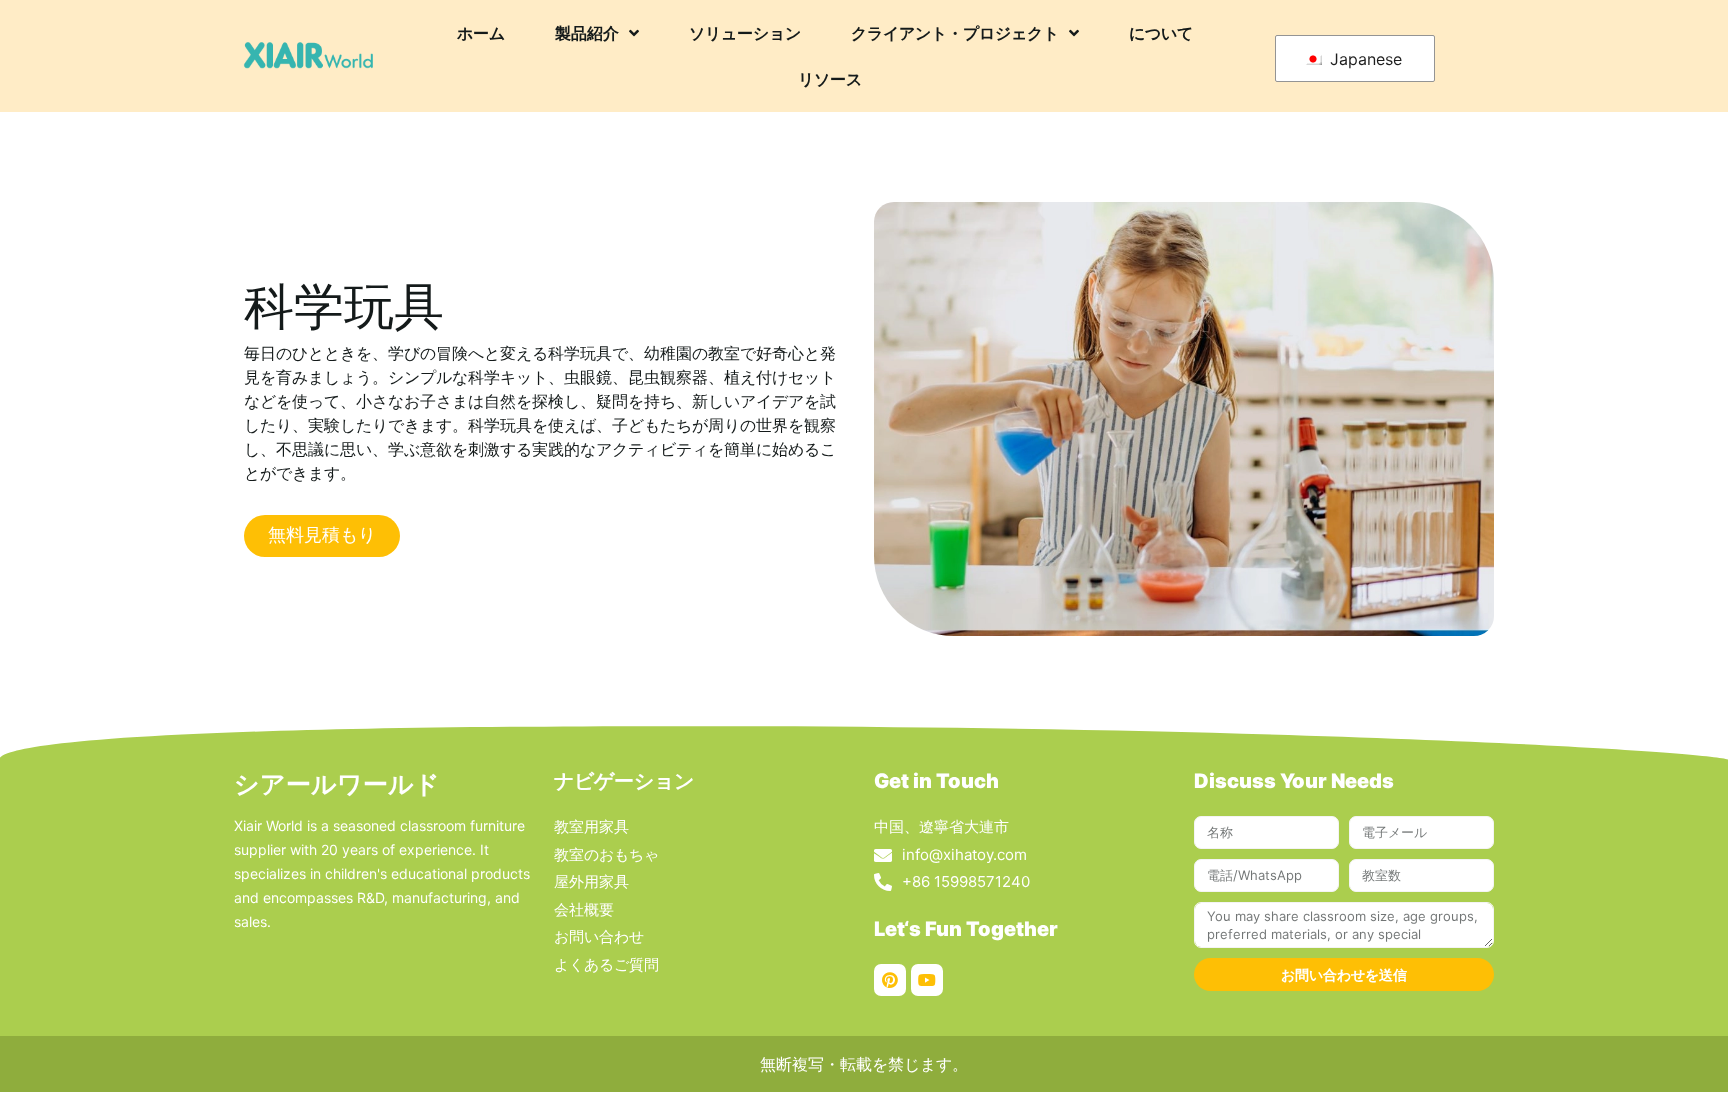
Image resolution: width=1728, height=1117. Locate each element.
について (1161, 33)
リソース (830, 79)
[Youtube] (927, 980)
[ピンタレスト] (890, 980)
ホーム (481, 33)
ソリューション (745, 33)
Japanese (1363, 59)
